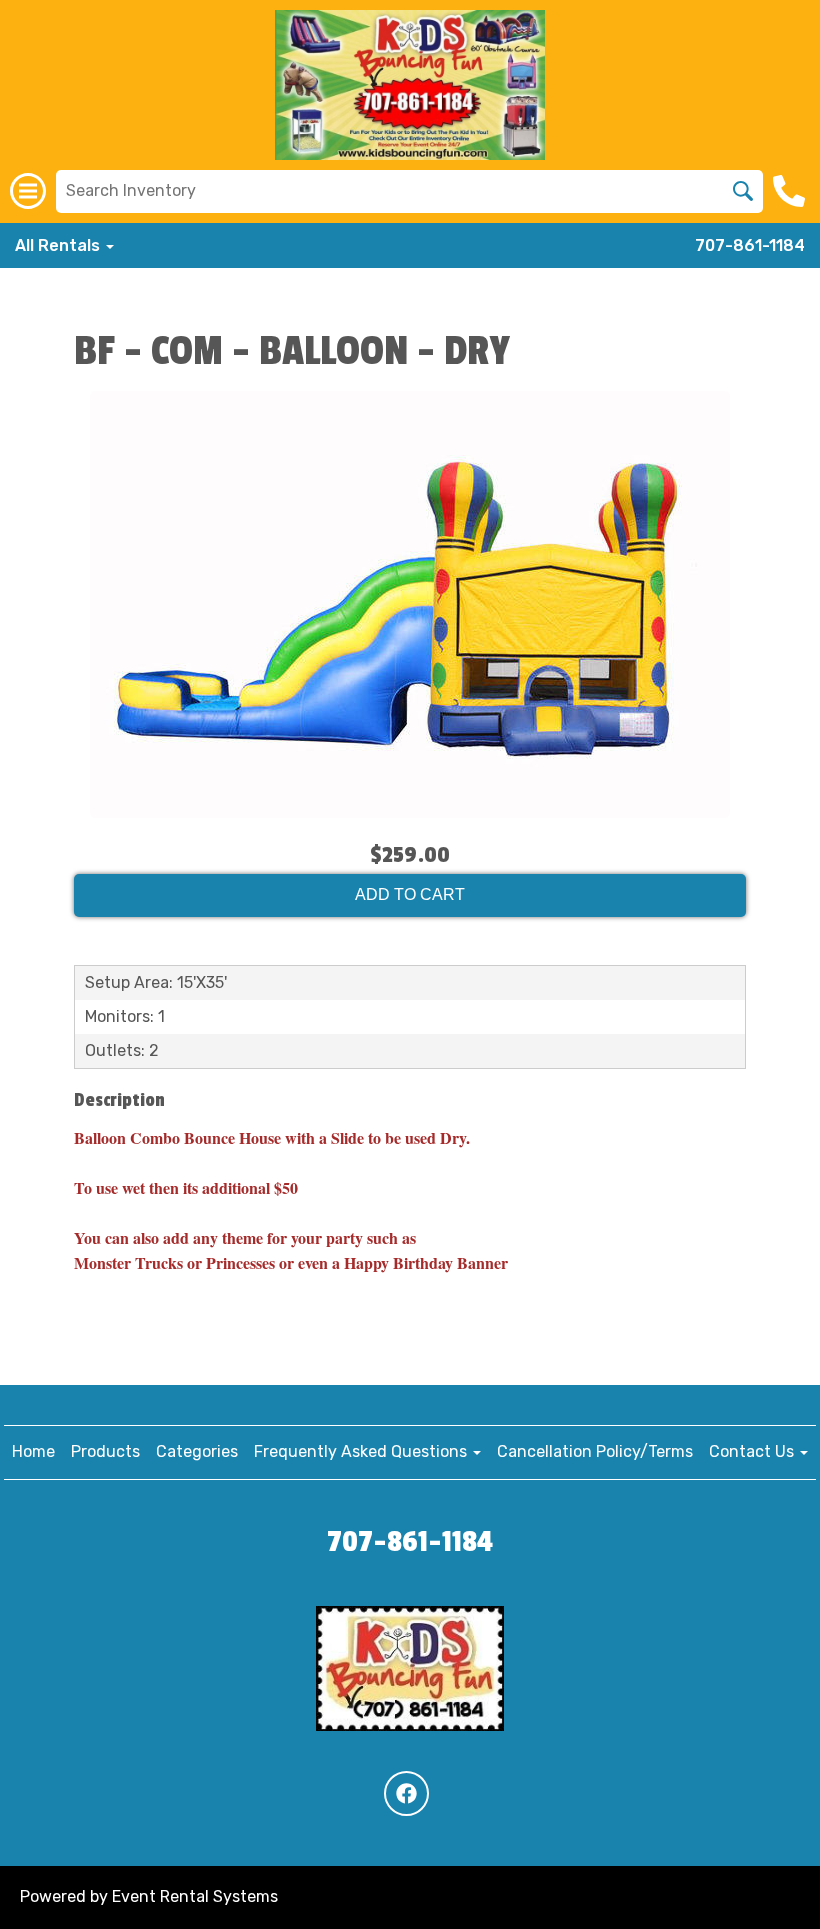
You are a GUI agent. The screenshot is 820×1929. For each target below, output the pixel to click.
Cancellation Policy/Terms (595, 1451)
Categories (197, 1451)
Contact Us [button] (753, 1451)
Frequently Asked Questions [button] (362, 1451)
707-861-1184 (750, 245)
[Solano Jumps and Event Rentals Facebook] (406, 1793)
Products (105, 1451)
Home (33, 1451)
